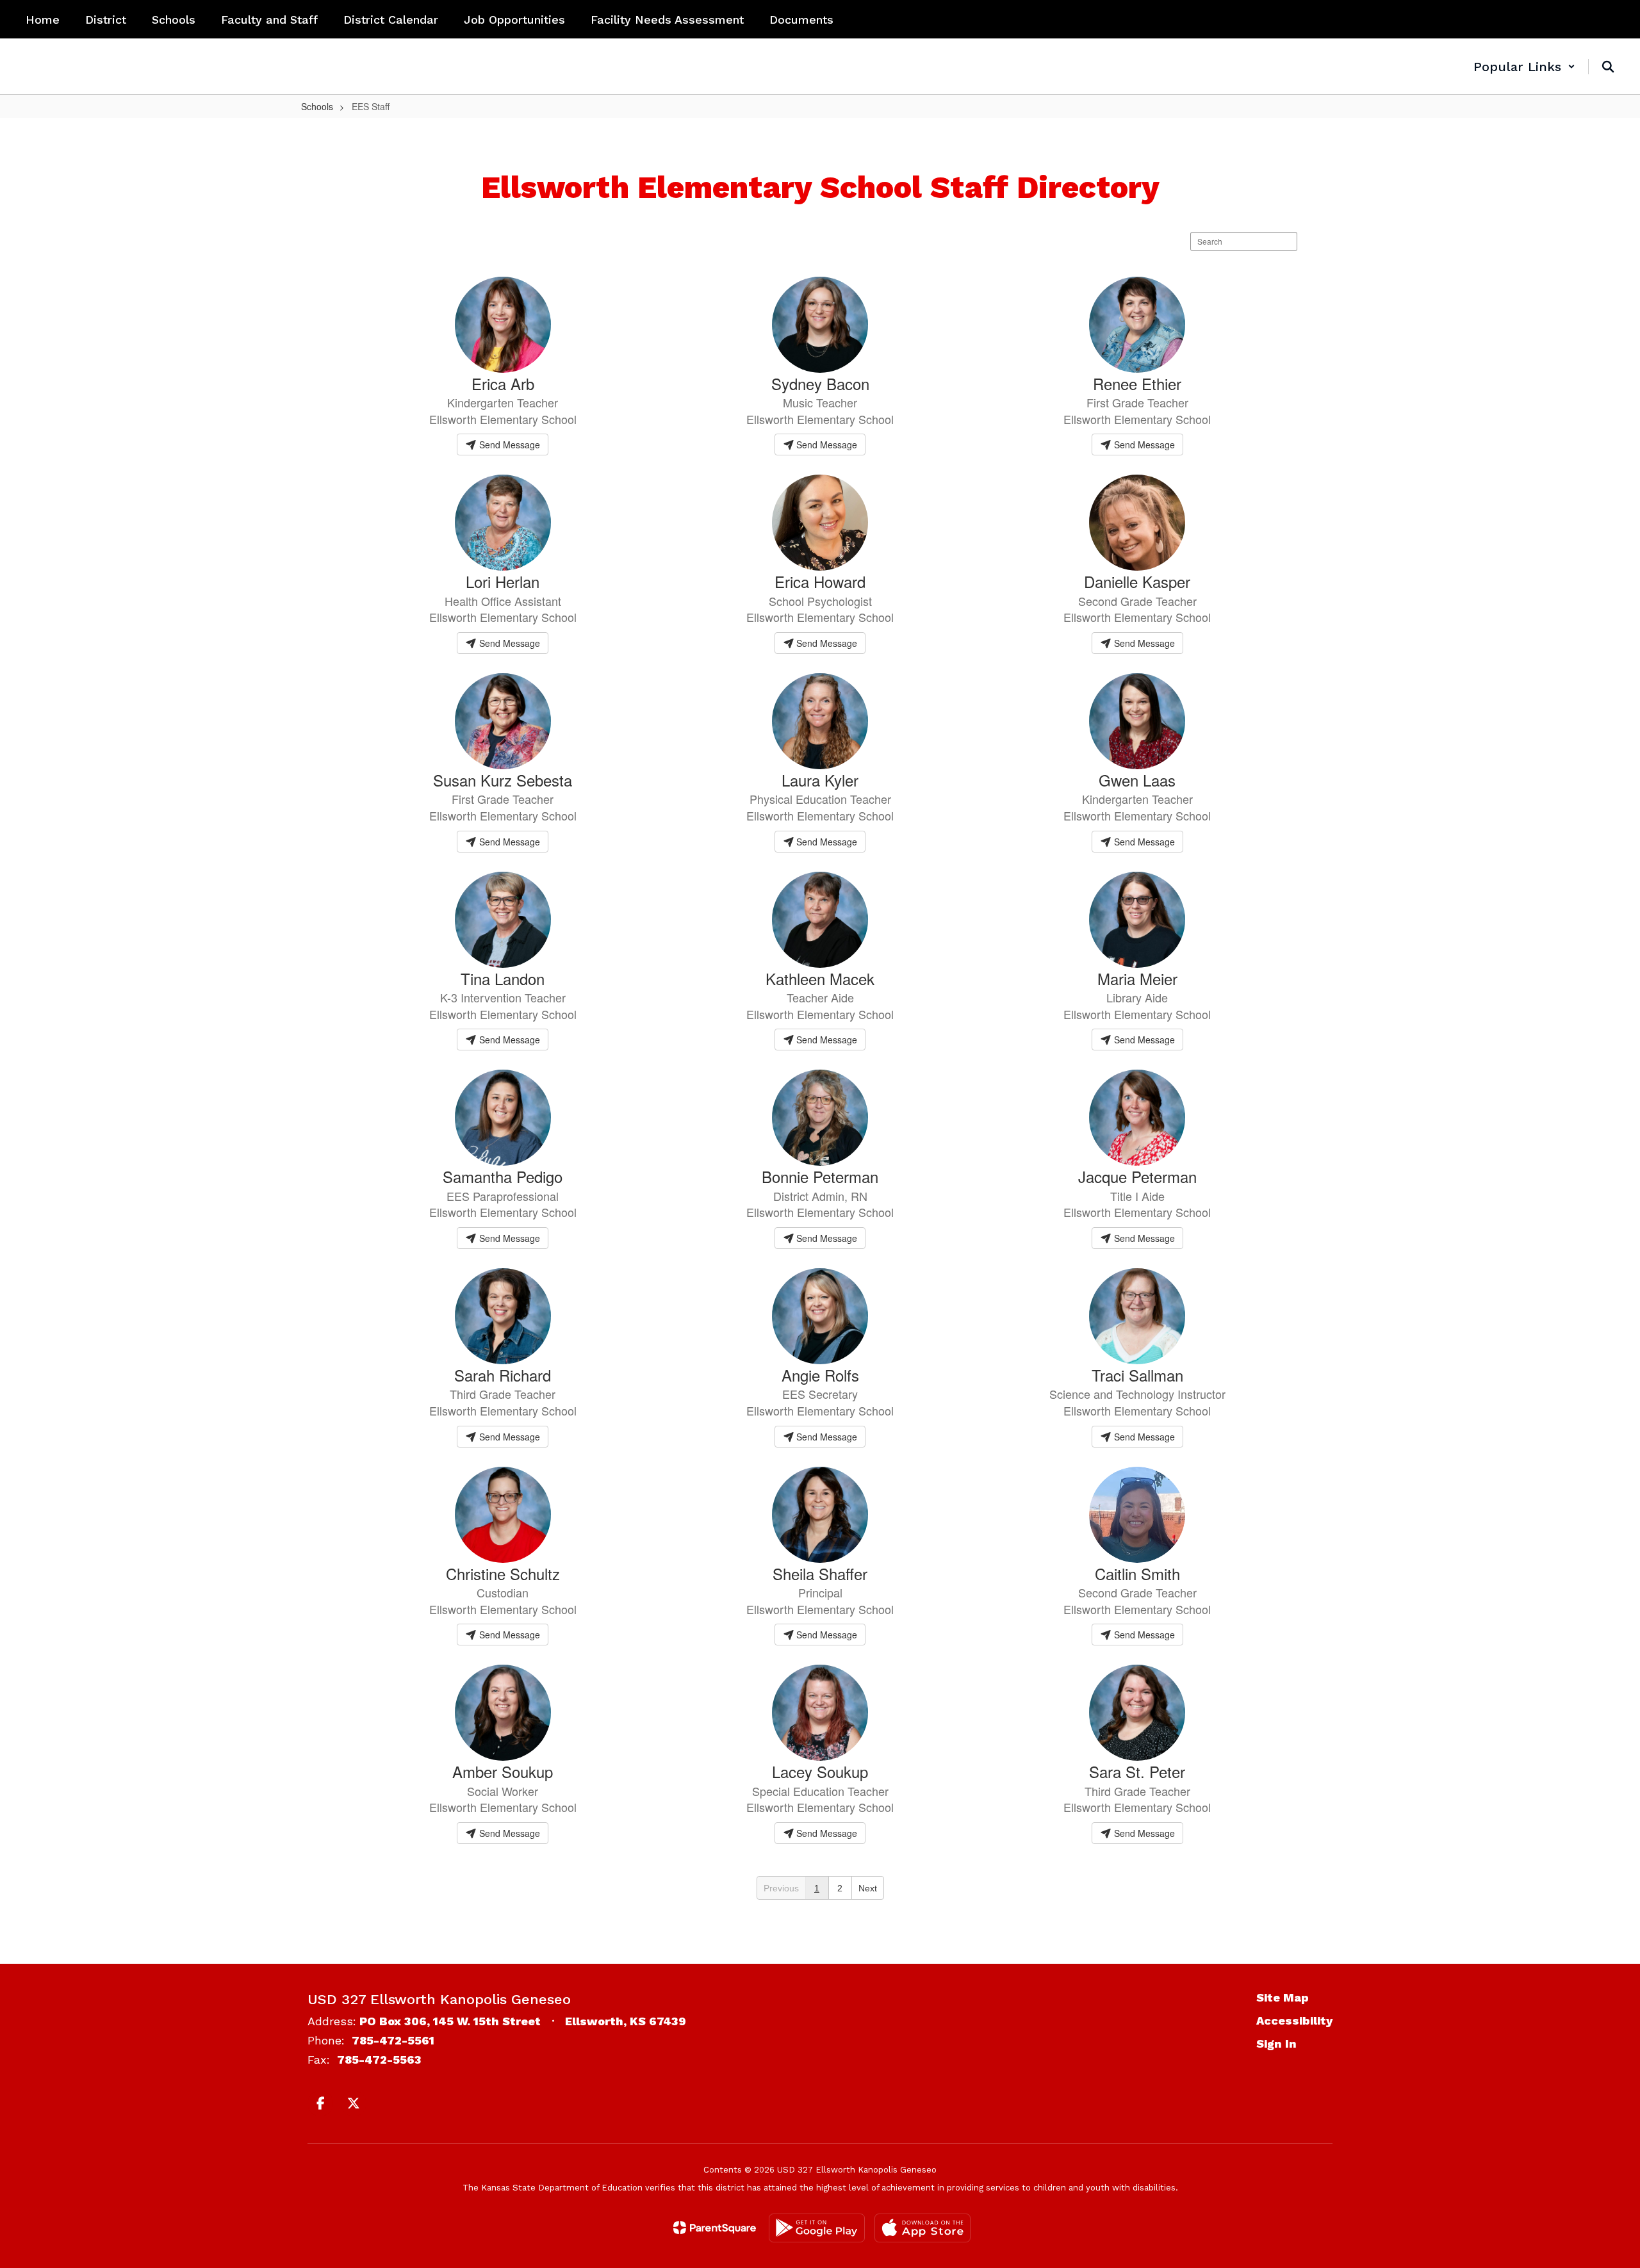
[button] (1524, 67)
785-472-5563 (379, 2060)
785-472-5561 (393, 2040)
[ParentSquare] (715, 2228)
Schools (317, 106)
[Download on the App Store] (922, 2228)
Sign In (1276, 2044)
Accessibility (1294, 2020)
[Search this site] (1608, 67)
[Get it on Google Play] (817, 2228)
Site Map (1283, 1997)
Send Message (508, 445)
